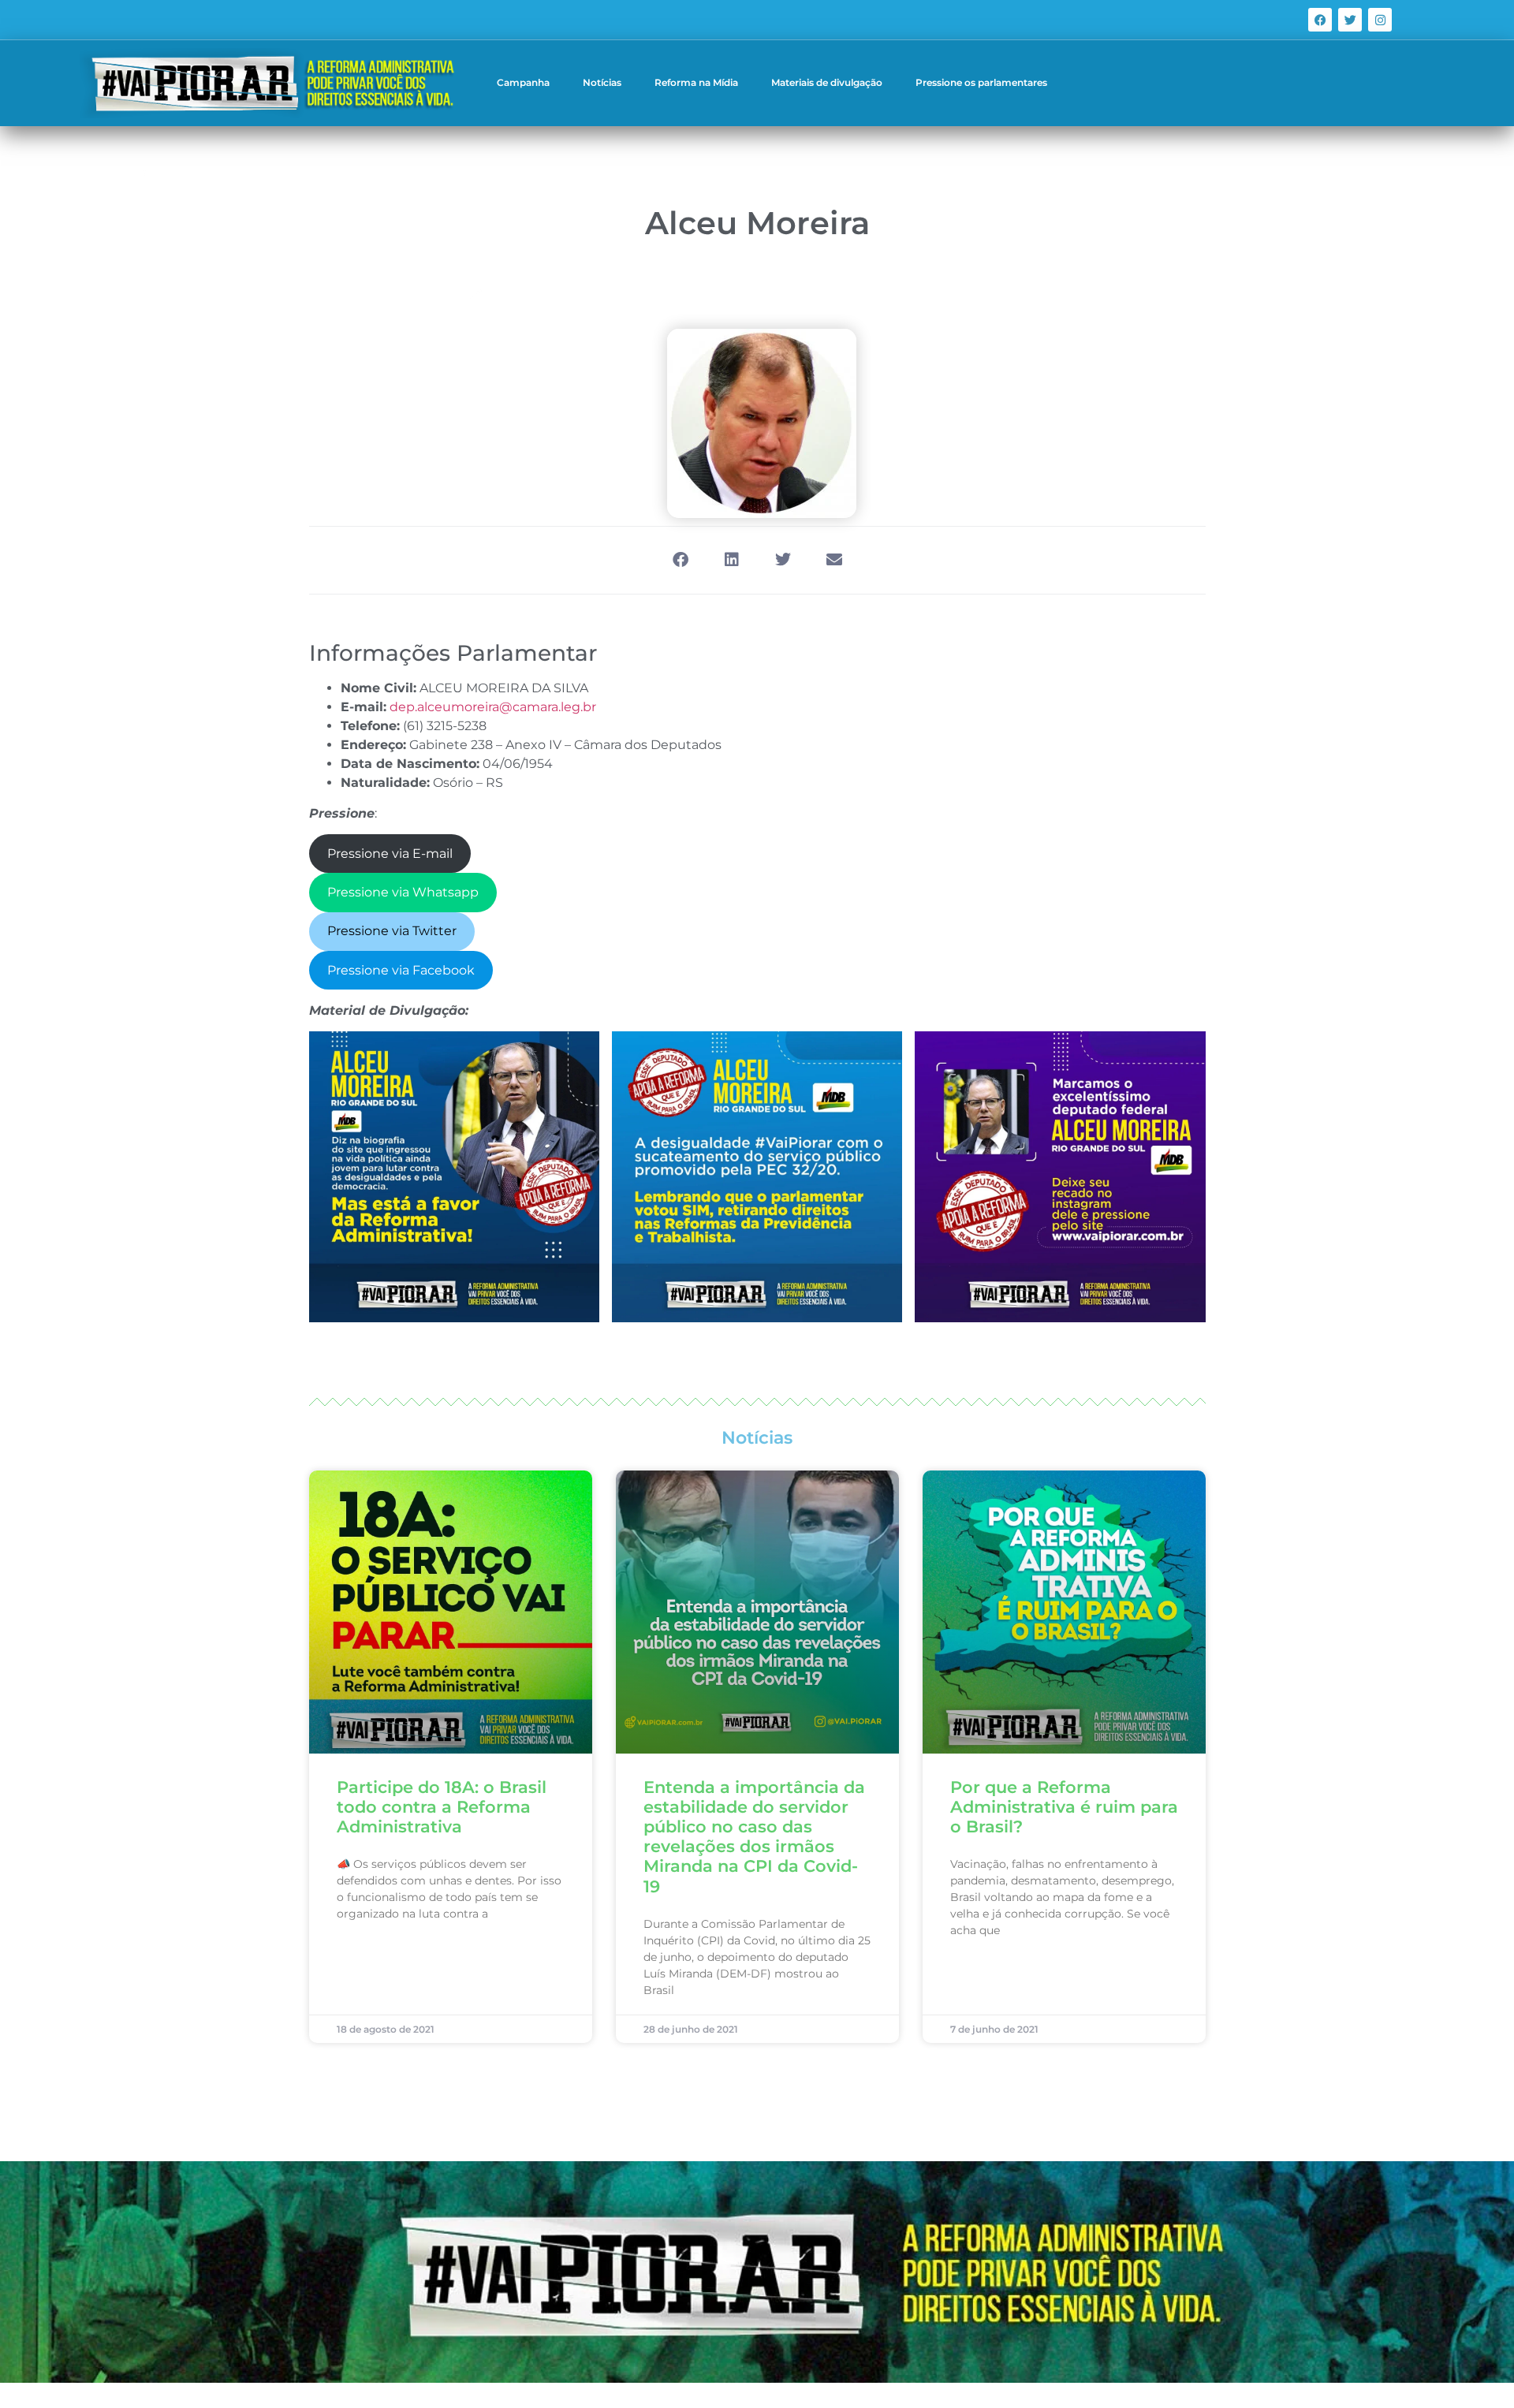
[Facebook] (1320, 20)
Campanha (523, 82)
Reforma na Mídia (696, 82)
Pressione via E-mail (390, 854)
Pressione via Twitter (392, 931)
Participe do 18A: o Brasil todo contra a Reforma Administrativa (442, 1807)
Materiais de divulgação (827, 82)
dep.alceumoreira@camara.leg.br (493, 707)
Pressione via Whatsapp (403, 892)
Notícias (602, 82)
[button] (680, 560)
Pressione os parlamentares (981, 82)
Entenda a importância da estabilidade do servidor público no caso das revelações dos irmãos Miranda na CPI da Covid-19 (754, 1837)
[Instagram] (1380, 20)
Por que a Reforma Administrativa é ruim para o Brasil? (1064, 1807)
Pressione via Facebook (401, 970)
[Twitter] (1350, 20)
